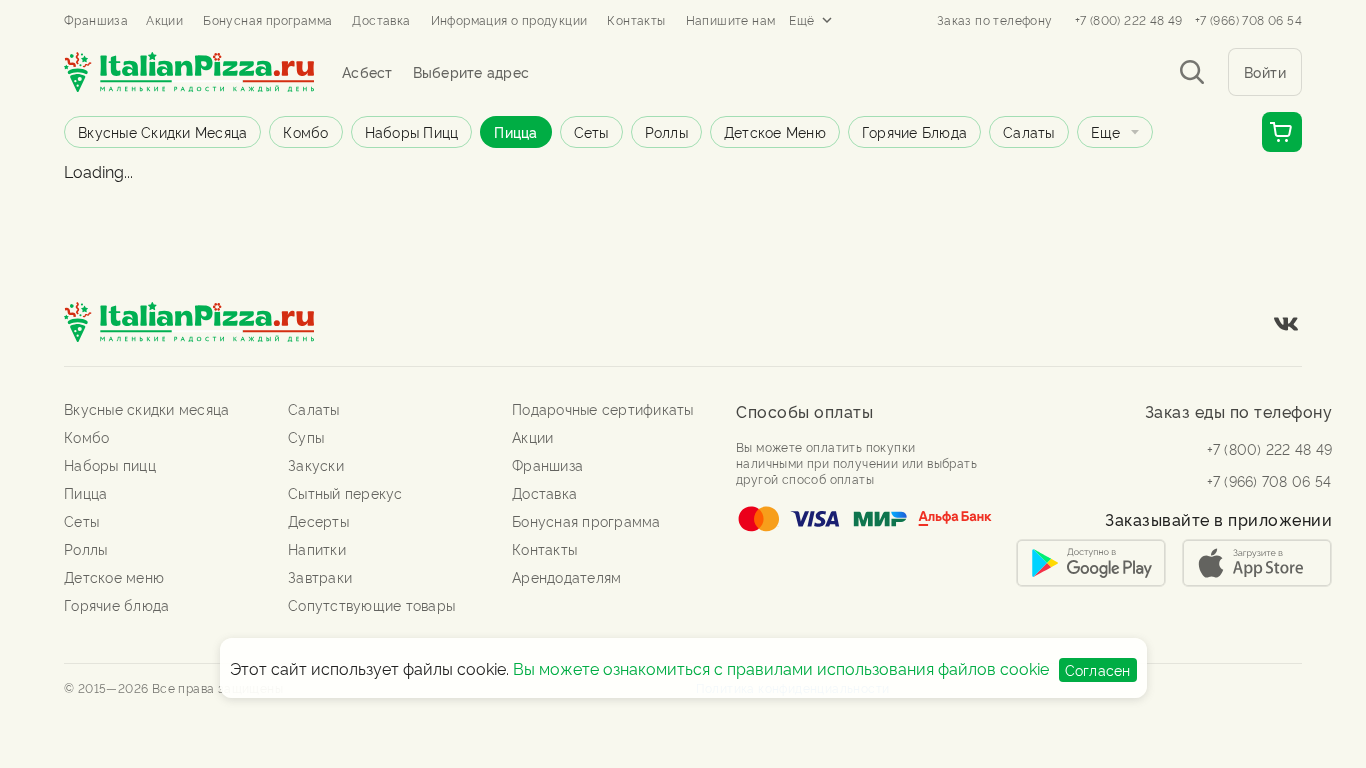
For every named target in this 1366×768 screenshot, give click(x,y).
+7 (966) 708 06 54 (1248, 20)
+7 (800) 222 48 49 (1129, 20)
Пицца (515, 131)
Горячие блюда (914, 131)
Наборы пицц (412, 131)
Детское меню (775, 131)
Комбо (305, 131)
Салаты (1029, 131)
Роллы (666, 131)
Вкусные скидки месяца (162, 131)
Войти (1265, 71)
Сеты (591, 131)
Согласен (1098, 669)
